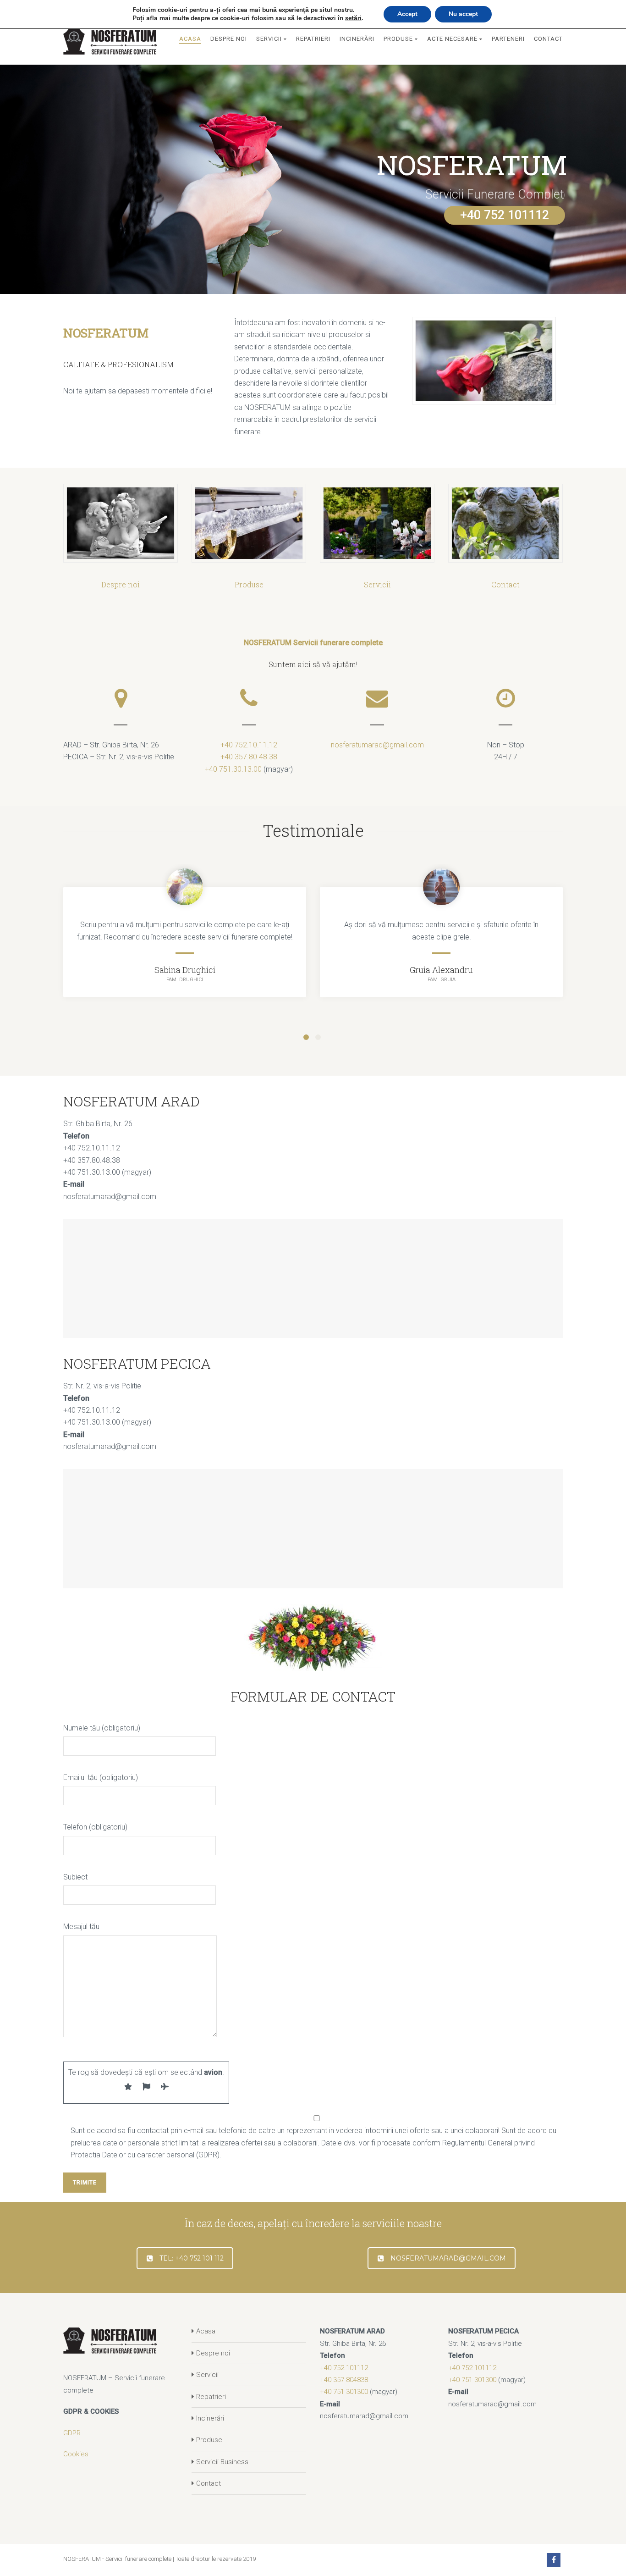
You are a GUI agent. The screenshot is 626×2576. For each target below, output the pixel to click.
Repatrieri (211, 2397)
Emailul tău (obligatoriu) (101, 1777)
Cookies (76, 2454)
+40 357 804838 (344, 2380)
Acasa (206, 2331)
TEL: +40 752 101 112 (192, 2258)
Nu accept (463, 14)
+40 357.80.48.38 (249, 757)
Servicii (207, 2375)
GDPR (72, 2433)
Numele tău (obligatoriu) (102, 1728)
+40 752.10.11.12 (249, 745)
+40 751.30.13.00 (233, 769)
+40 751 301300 (344, 2392)
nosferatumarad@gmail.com (377, 745)
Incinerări (210, 2418)
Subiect (75, 1877)
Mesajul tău (81, 1926)
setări (353, 18)
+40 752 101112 (505, 215)
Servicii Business (222, 2462)
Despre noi (213, 2353)
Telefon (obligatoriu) (95, 1827)
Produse (209, 2440)
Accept (407, 14)
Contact (209, 2483)
